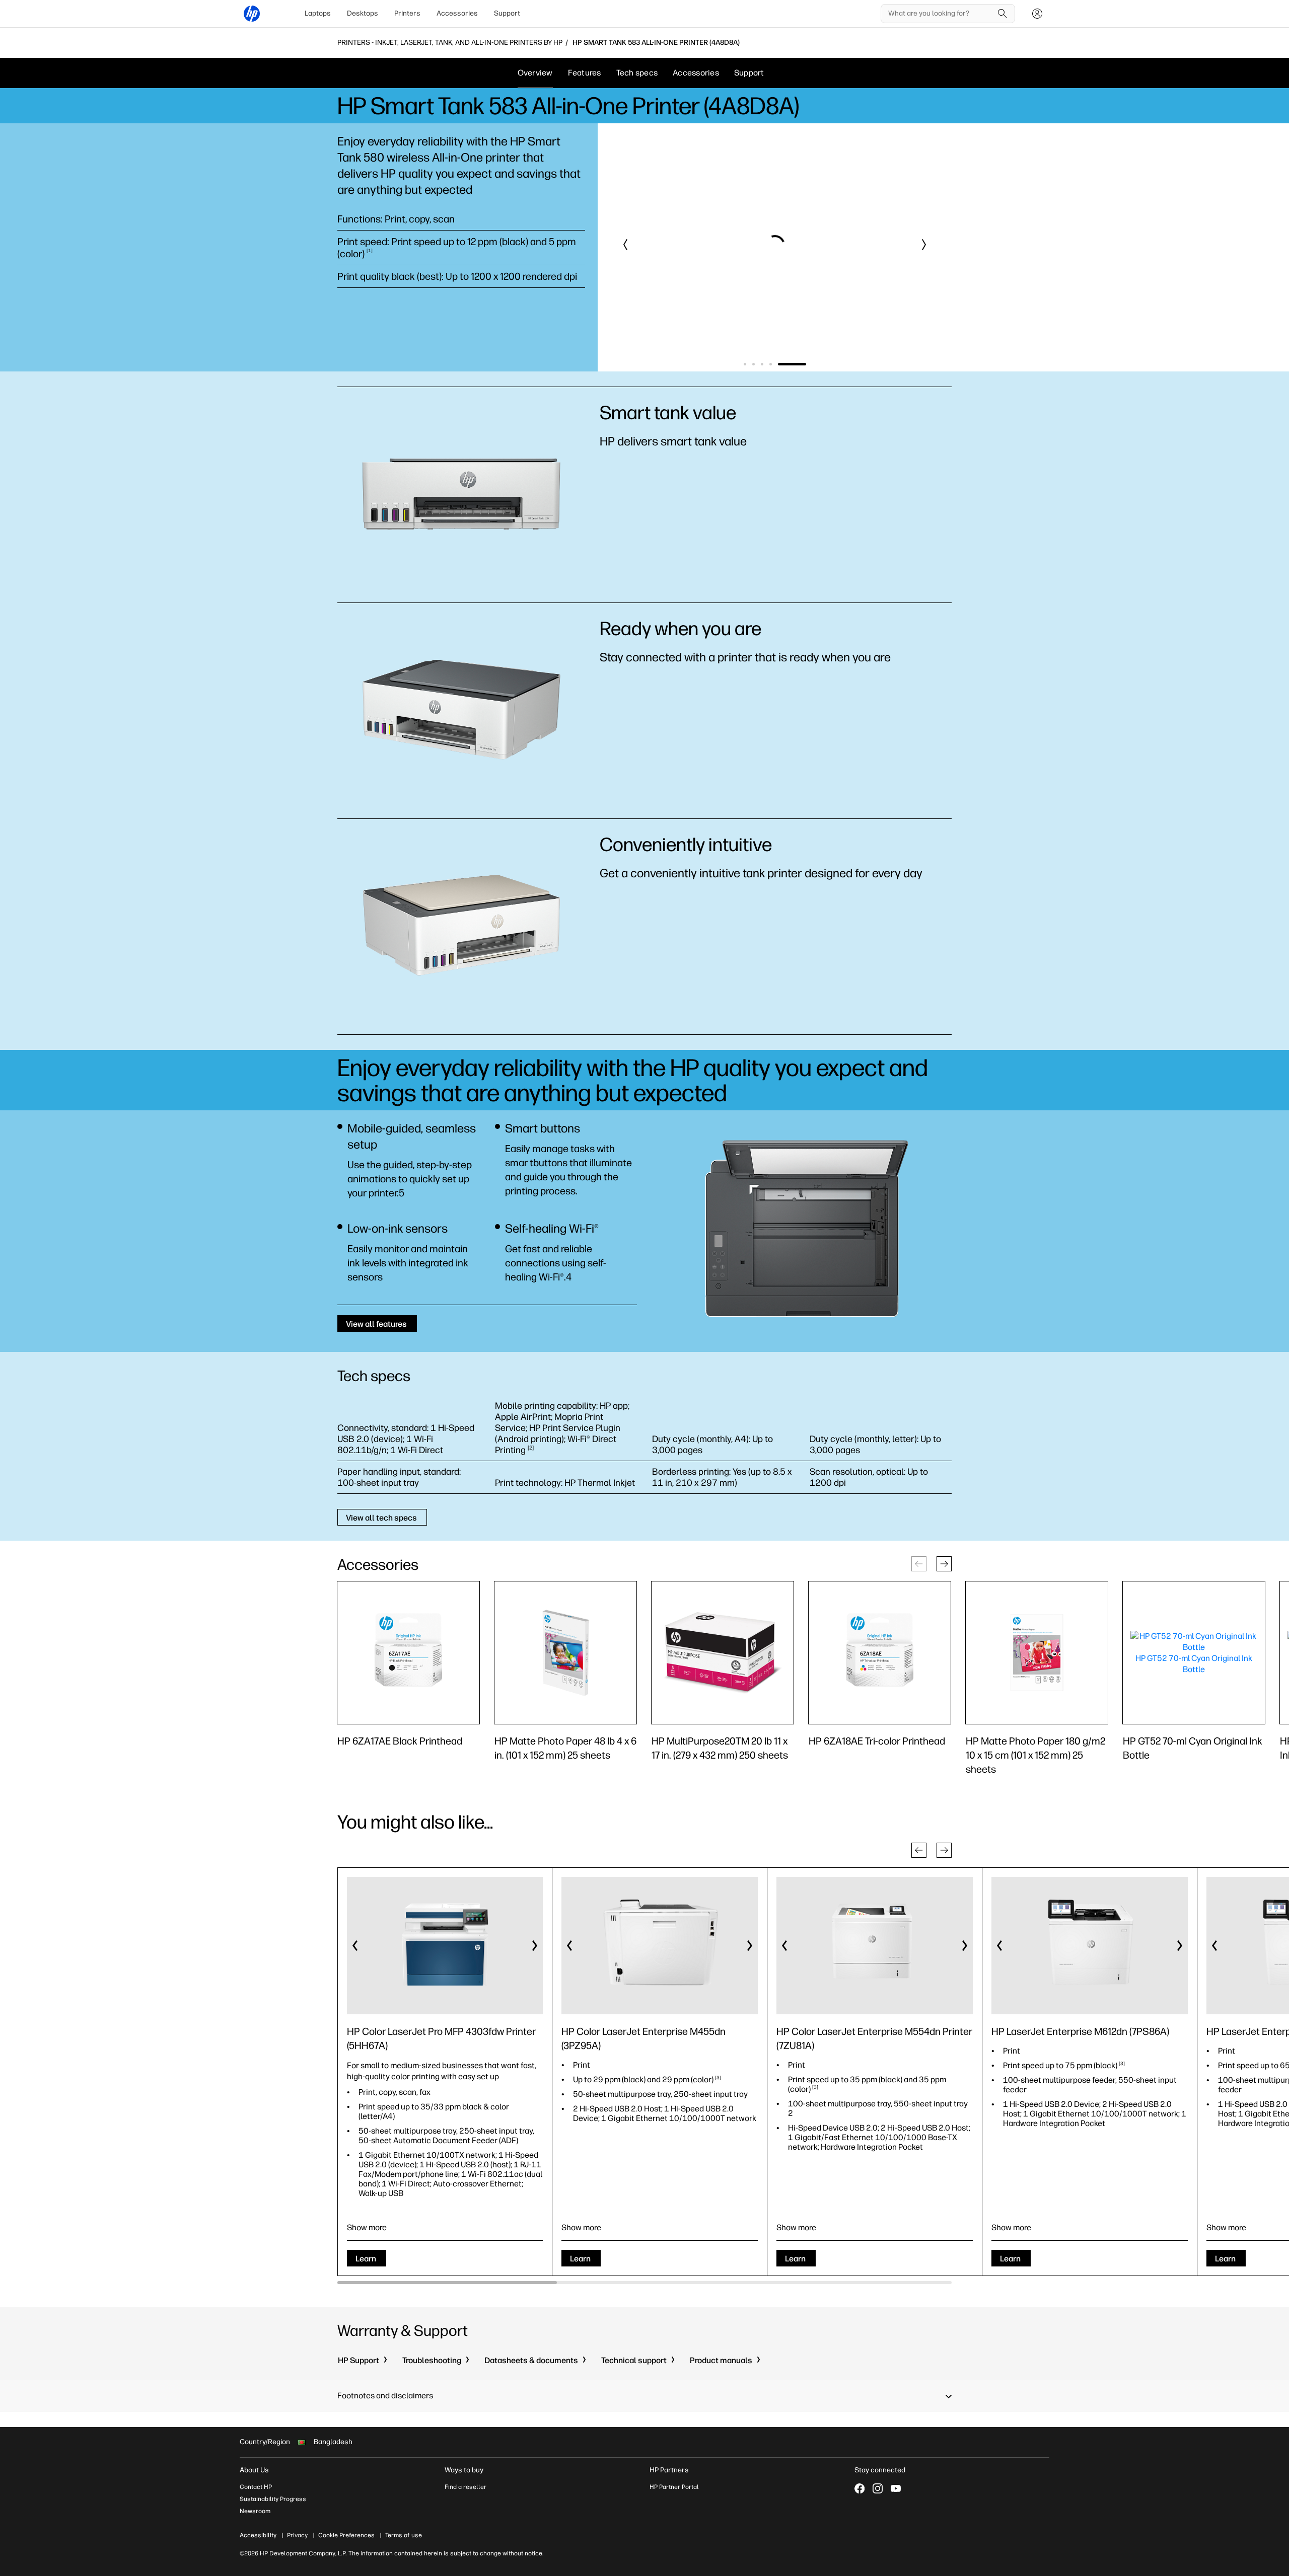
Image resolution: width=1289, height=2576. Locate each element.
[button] (626, 245)
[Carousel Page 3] (762, 364)
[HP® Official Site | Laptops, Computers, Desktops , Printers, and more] (252, 14)
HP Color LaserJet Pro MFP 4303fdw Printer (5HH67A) (441, 2038)
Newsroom (255, 2511)
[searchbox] (940, 14)
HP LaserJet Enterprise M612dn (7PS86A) (1080, 2031)
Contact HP (256, 2487)
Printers (407, 13)
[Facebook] (860, 2488)
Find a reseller (466, 2487)
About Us (254, 2470)
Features (585, 73)
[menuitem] (318, 14)
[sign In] (1037, 14)
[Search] (1002, 14)
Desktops (363, 13)
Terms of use (404, 2535)
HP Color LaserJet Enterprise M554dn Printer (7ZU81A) (874, 2038)
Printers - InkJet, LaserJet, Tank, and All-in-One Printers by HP (450, 43)
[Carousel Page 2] (754, 364)
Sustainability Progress (273, 2499)
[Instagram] (878, 2488)
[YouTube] (896, 2488)
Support (507, 13)
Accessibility (258, 2535)
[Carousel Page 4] (771, 364)
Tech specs (637, 73)
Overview (535, 73)
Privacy (297, 2535)
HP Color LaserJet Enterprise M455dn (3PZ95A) (643, 2038)
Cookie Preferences (346, 2535)
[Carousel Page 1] (745, 364)
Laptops (318, 13)
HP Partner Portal (674, 2487)
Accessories (457, 13)
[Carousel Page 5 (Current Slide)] (792, 364)
